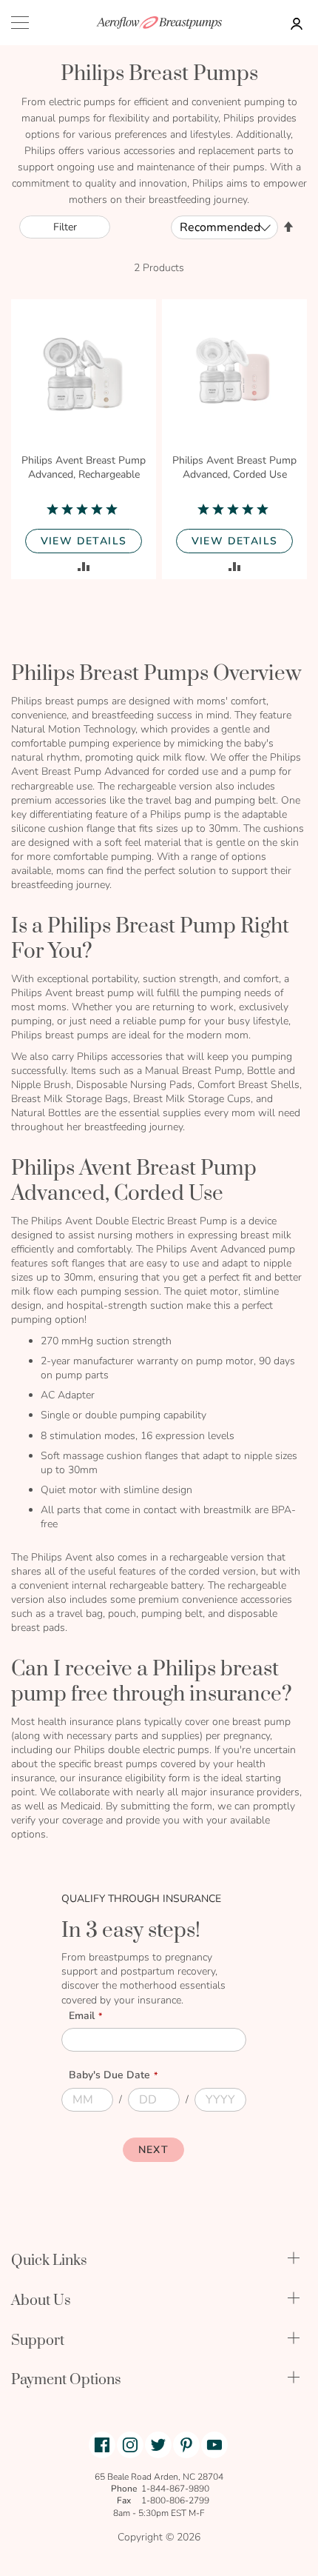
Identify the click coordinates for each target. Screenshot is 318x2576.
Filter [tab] (65, 227)
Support (38, 2341)
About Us (41, 2301)
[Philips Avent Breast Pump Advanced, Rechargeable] (84, 374)
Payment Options (66, 2380)
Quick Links (49, 2261)
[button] (84, 566)
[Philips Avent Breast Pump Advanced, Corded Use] (234, 374)
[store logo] (159, 23)
